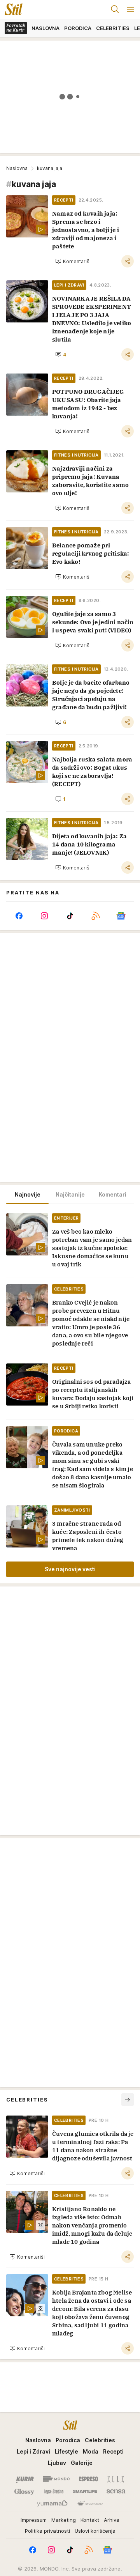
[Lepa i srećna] (54, 2491)
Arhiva (112, 2520)
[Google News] (121, 916)
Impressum (34, 2520)
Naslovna (17, 168)
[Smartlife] (85, 2491)
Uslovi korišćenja (95, 2531)
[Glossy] (24, 2491)
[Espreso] (88, 2479)
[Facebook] (19, 916)
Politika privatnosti (47, 2531)
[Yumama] (52, 2504)
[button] (73, 261)
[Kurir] (25, 2479)
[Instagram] (45, 916)
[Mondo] (56, 2479)
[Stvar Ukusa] (90, 2504)
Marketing (64, 2520)
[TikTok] (70, 916)
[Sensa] (116, 2491)
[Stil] (11, 9)
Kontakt (90, 2520)
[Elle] (115, 2479)
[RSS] (96, 916)
